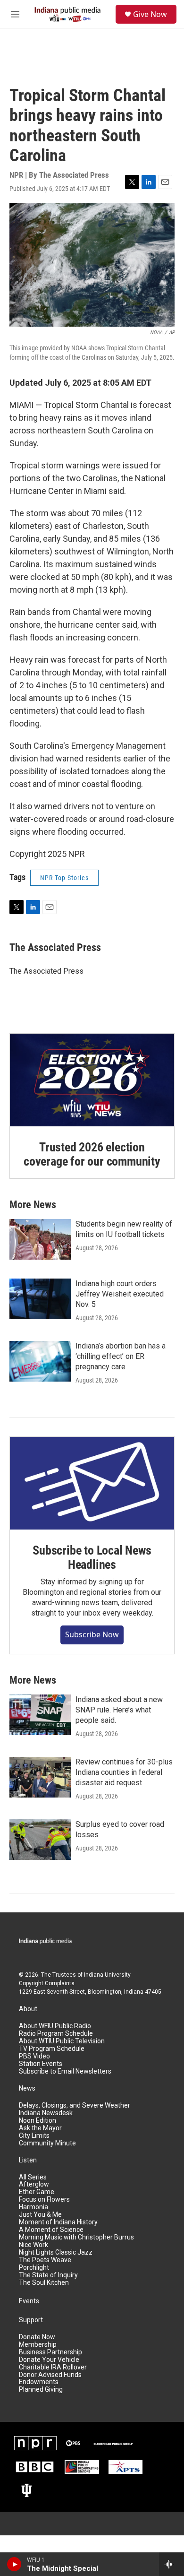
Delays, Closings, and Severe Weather (75, 2105)
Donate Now (37, 2337)
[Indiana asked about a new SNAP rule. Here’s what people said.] (40, 1715)
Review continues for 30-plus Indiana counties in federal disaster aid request (124, 1772)
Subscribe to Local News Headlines (92, 1557)
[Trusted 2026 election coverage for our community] (92, 1080)
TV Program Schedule (52, 2049)
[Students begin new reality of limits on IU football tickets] (40, 1239)
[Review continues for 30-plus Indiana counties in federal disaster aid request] (40, 1777)
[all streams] (171, 2564)
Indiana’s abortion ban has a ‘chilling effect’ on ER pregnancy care (121, 1356)
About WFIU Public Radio (55, 2026)
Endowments (39, 2382)
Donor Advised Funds (50, 2375)
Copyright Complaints (47, 1983)
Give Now (150, 14)
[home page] (47, 1942)
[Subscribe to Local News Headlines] (92, 1483)
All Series (33, 2177)
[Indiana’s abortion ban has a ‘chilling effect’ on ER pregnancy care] (40, 1361)
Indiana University (107, 1975)
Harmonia (33, 2207)
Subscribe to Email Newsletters (65, 2071)
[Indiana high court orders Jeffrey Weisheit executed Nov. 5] (40, 1299)
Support (31, 2320)
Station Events (41, 2064)
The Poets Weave (45, 2260)
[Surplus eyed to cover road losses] (40, 1840)
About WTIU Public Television (62, 2041)
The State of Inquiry (48, 2275)
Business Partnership (50, 2352)
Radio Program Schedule (56, 2034)
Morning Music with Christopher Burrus (76, 2237)
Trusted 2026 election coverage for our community (92, 1154)
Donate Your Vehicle (49, 2360)
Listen (28, 2160)
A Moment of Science (51, 2230)
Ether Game (37, 2192)
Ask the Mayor (40, 2128)
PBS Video (34, 2056)
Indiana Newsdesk (46, 2113)
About (28, 2009)
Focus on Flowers (44, 2200)
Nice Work (33, 2245)
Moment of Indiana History (58, 2222)
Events (29, 2301)
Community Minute (47, 2143)
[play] (14, 2564)
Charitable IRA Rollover (53, 2367)
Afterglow (34, 2184)
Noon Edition (38, 2121)
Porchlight (34, 2268)
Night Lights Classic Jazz (56, 2252)
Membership (38, 2345)
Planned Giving (41, 2390)
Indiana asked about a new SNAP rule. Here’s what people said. (119, 1710)
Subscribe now (92, 1634)
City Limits (34, 2136)
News (27, 2088)
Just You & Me (40, 2215)
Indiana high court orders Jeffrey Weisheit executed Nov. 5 (120, 1294)
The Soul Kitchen (44, 2283)
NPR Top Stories (64, 878)
